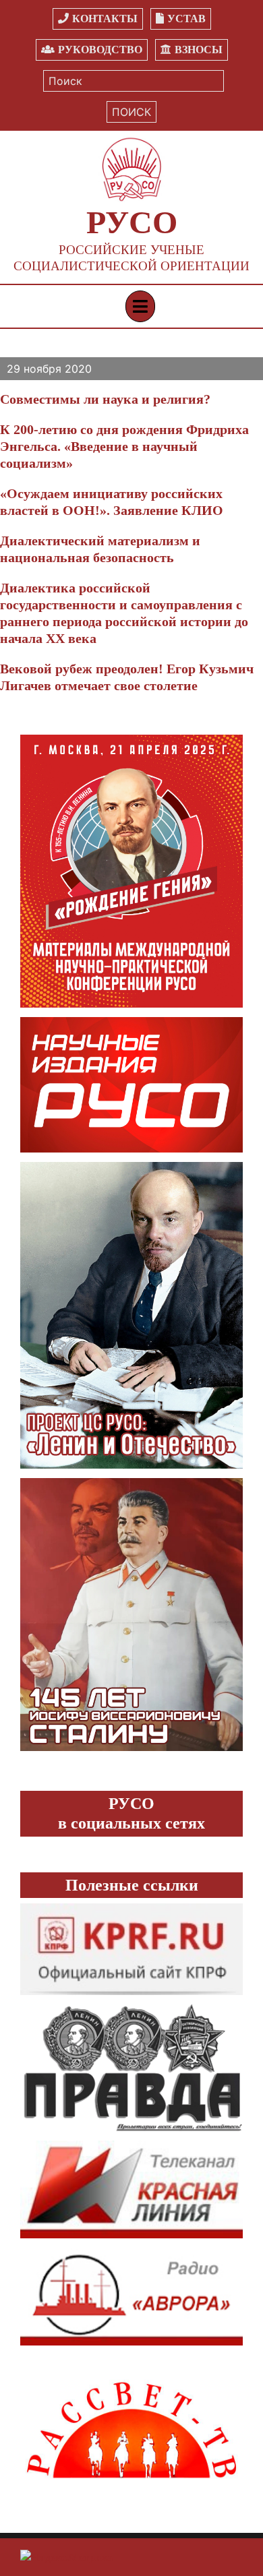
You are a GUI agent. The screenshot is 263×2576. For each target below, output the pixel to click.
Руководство (100, 50)
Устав (186, 19)
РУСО (132, 222)
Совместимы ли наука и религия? (105, 399)
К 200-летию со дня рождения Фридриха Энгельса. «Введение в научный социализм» (124, 446)
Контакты (105, 19)
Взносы (199, 50)
